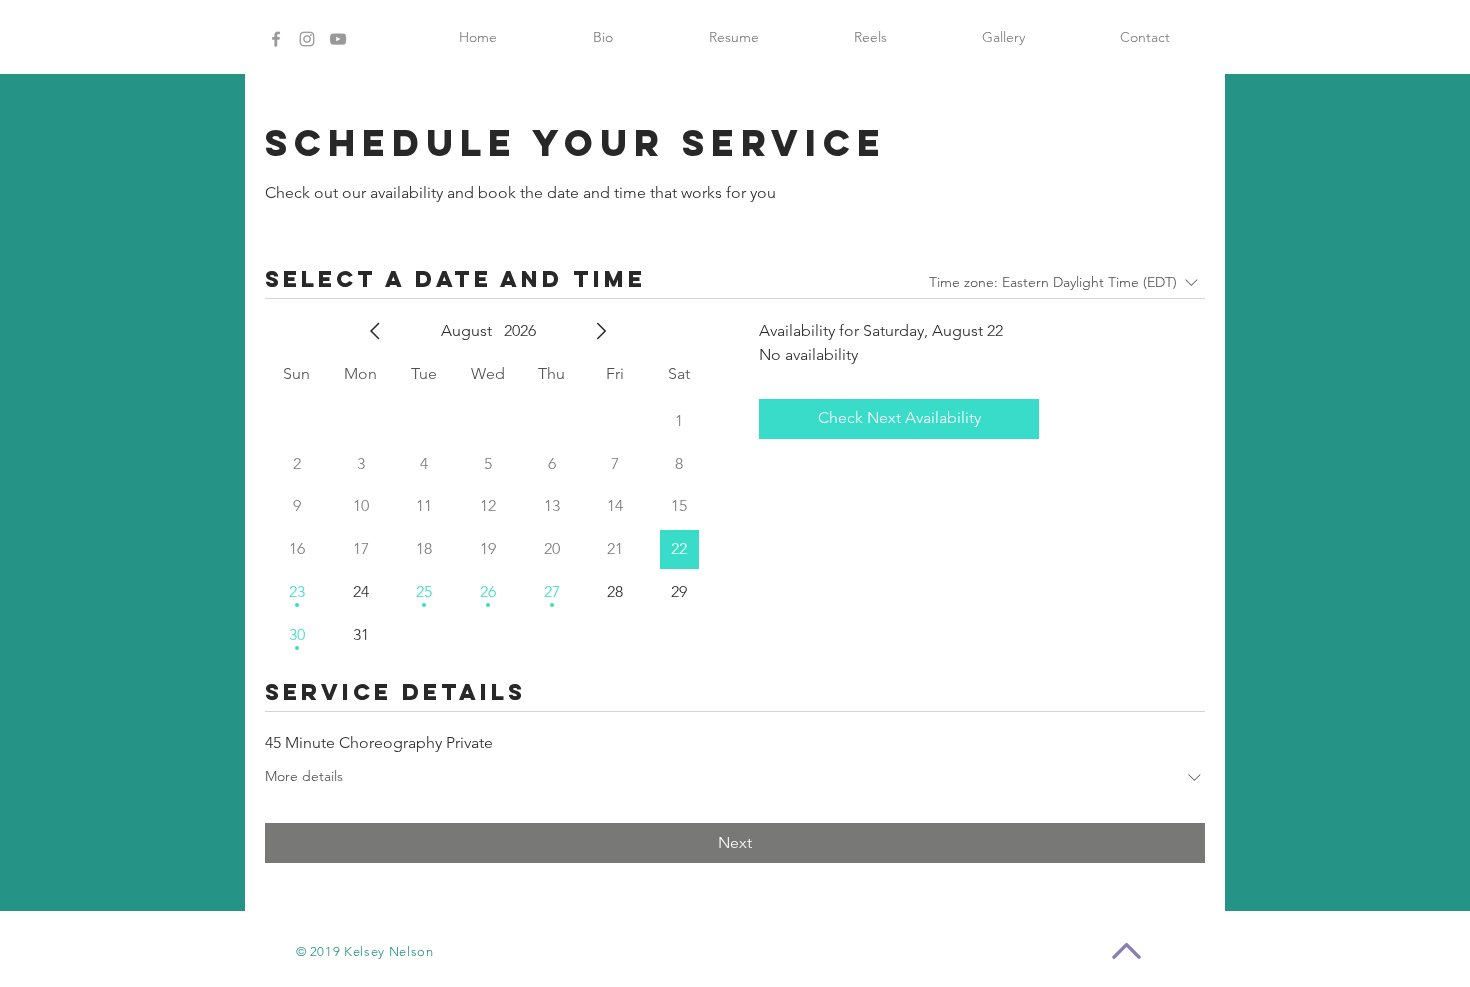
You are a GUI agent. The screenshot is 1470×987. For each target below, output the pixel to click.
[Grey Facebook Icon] (276, 39)
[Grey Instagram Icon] (307, 39)
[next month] (601, 331)
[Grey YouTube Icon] (338, 39)
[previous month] (375, 331)
